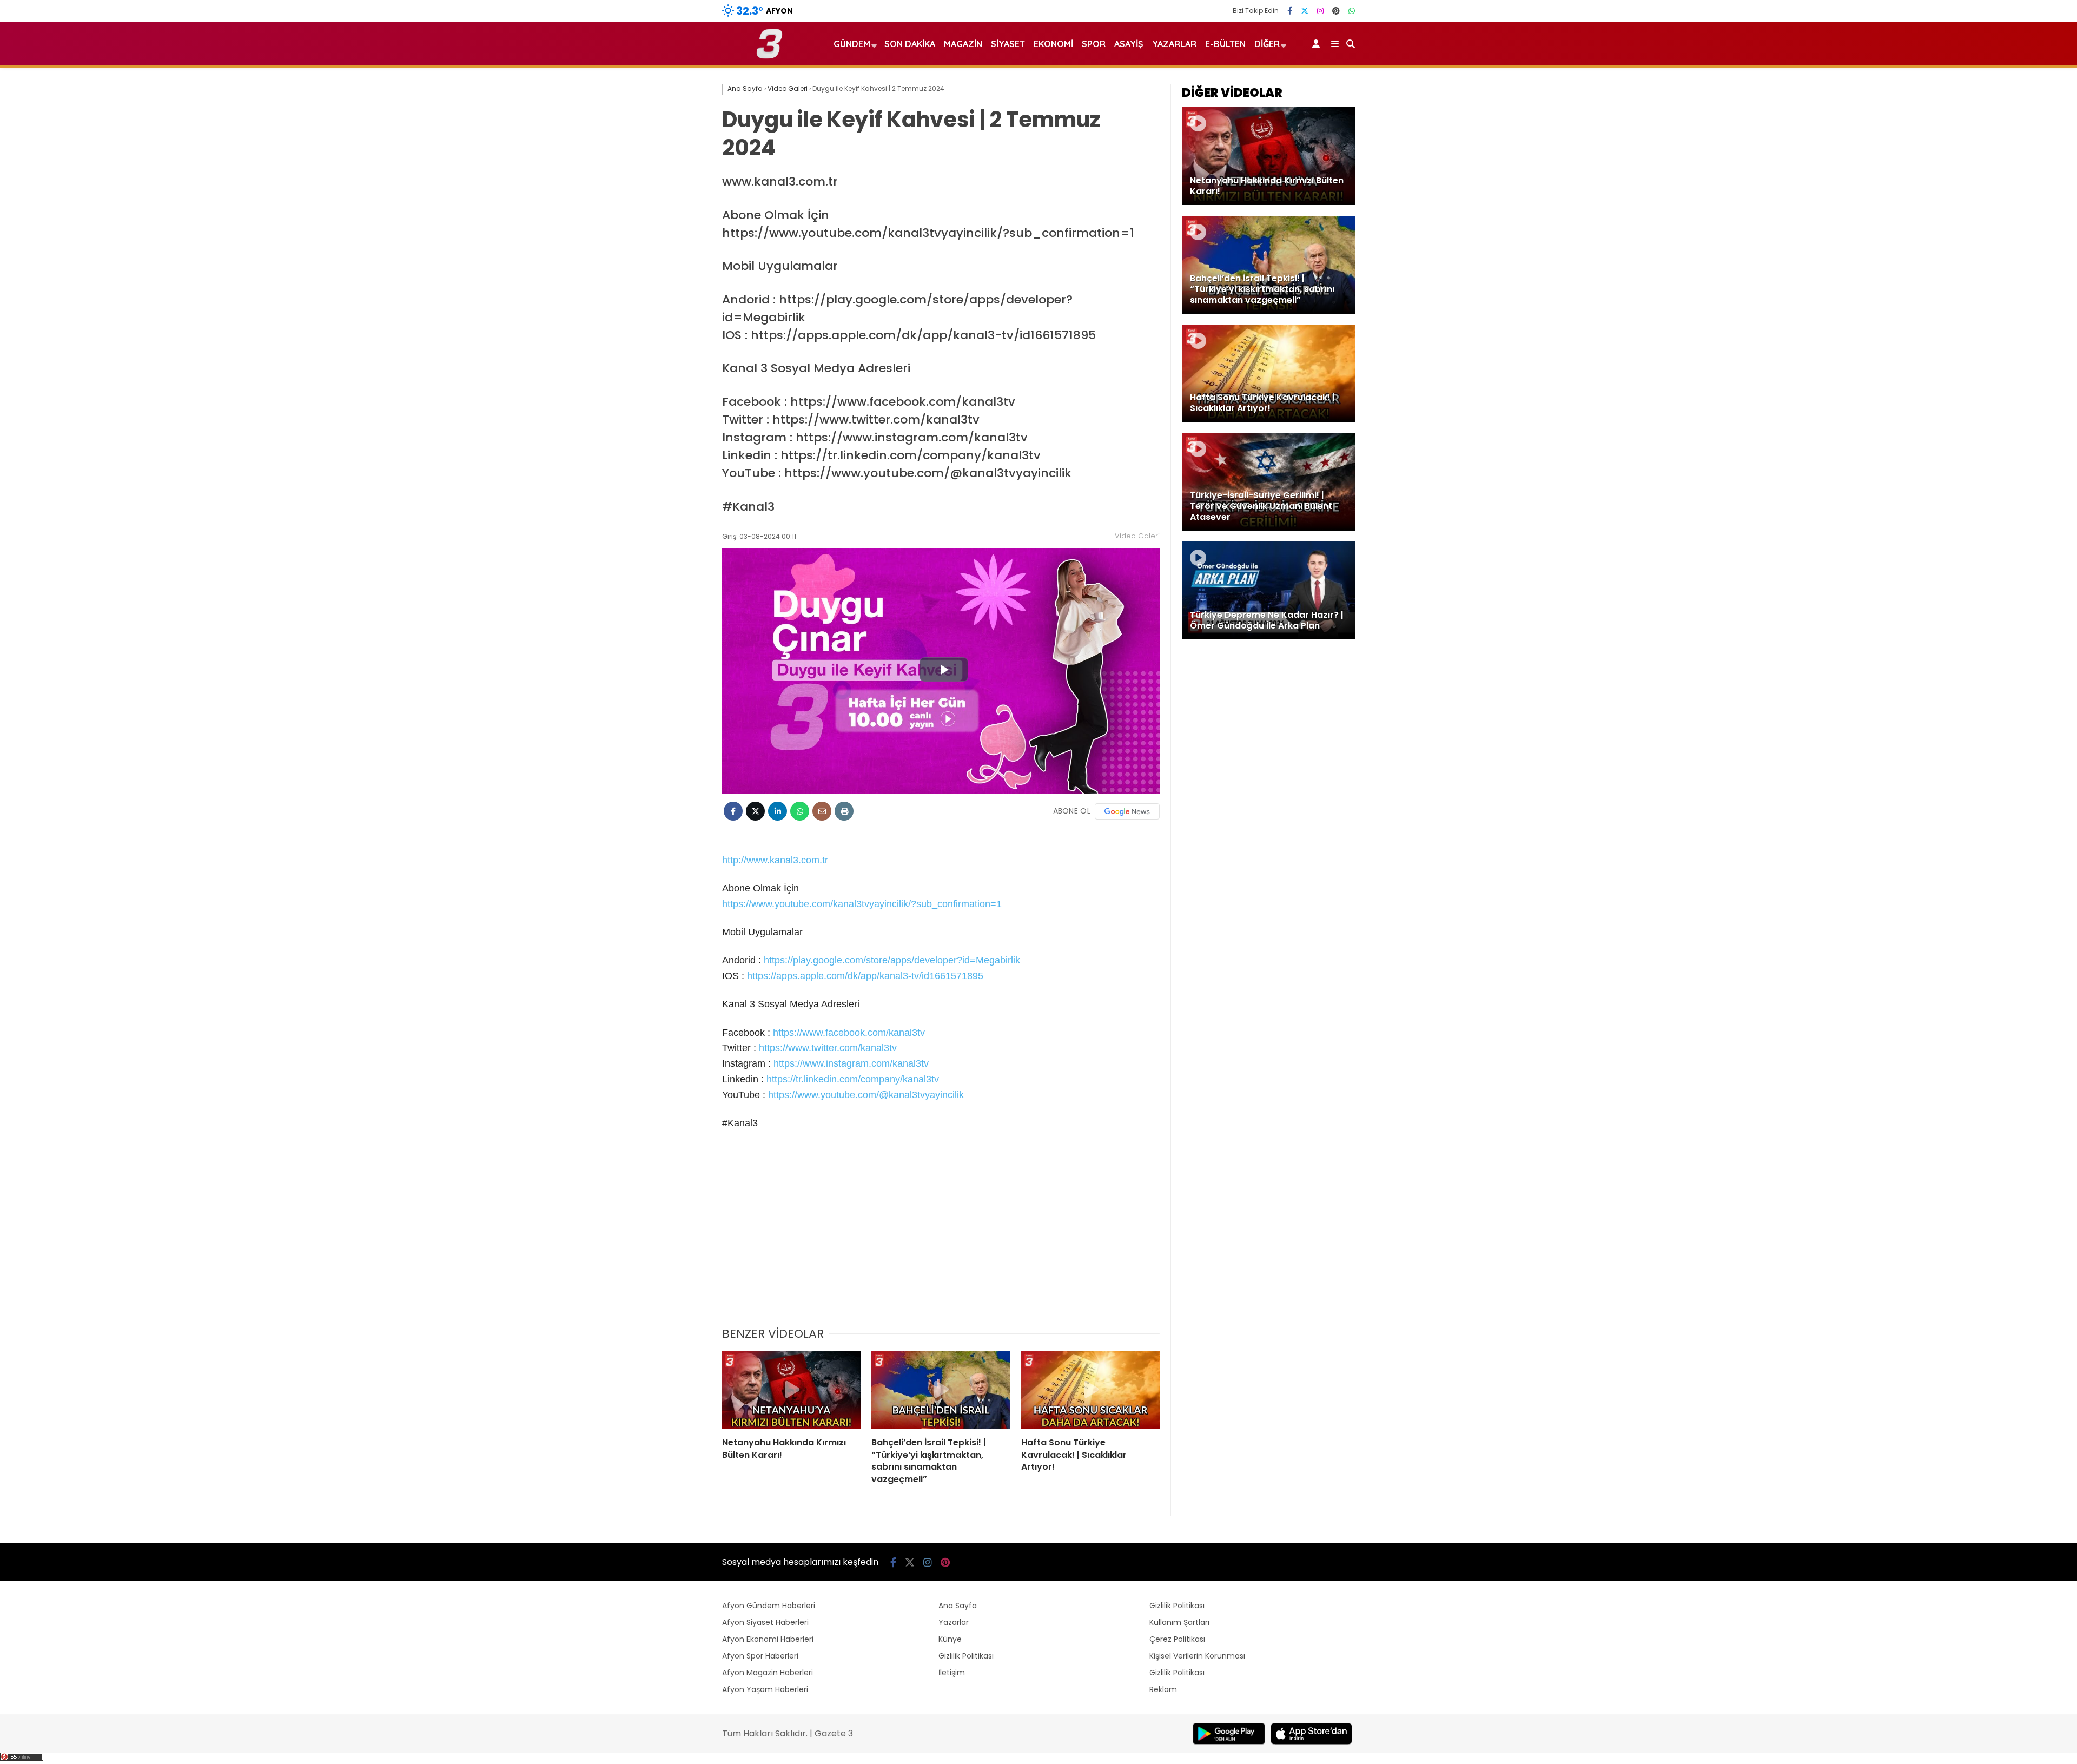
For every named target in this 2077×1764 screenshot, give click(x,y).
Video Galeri (1137, 536)
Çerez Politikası (1177, 1639)
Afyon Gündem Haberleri (769, 1606)
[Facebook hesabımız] (1290, 11)
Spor (1094, 44)
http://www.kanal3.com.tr (775, 860)
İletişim (952, 1673)
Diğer (1267, 44)
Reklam (1163, 1689)
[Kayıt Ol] (1318, 44)
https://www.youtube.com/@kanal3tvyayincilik (866, 1095)
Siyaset (1008, 44)
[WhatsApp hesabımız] (1352, 11)
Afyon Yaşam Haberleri (765, 1689)
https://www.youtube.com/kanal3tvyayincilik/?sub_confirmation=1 (862, 904)
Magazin (963, 44)
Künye (950, 1639)
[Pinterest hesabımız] (1336, 11)
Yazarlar (1174, 44)
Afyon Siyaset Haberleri (765, 1622)
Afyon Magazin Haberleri (768, 1673)
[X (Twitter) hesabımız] (1305, 11)
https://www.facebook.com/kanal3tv (849, 1033)
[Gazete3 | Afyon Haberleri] (769, 56)
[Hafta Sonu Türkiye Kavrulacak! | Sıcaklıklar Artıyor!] (1090, 1390)
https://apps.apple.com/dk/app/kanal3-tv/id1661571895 (865, 976)
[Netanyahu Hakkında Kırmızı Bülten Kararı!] (791, 1390)
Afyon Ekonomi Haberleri (768, 1639)
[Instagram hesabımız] (1320, 11)
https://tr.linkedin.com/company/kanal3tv (853, 1079)
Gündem (852, 44)
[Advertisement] (941, 1236)
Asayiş (1129, 44)
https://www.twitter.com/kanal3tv (828, 1048)
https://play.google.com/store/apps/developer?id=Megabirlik (892, 960)
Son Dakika (910, 44)
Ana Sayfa (958, 1606)
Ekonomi (1053, 44)
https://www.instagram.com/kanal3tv (851, 1063)
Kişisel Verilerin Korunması (1197, 1656)
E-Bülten (1225, 44)
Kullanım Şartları (1179, 1622)
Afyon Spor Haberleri (760, 1656)
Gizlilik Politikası (966, 1656)
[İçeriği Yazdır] (844, 811)
